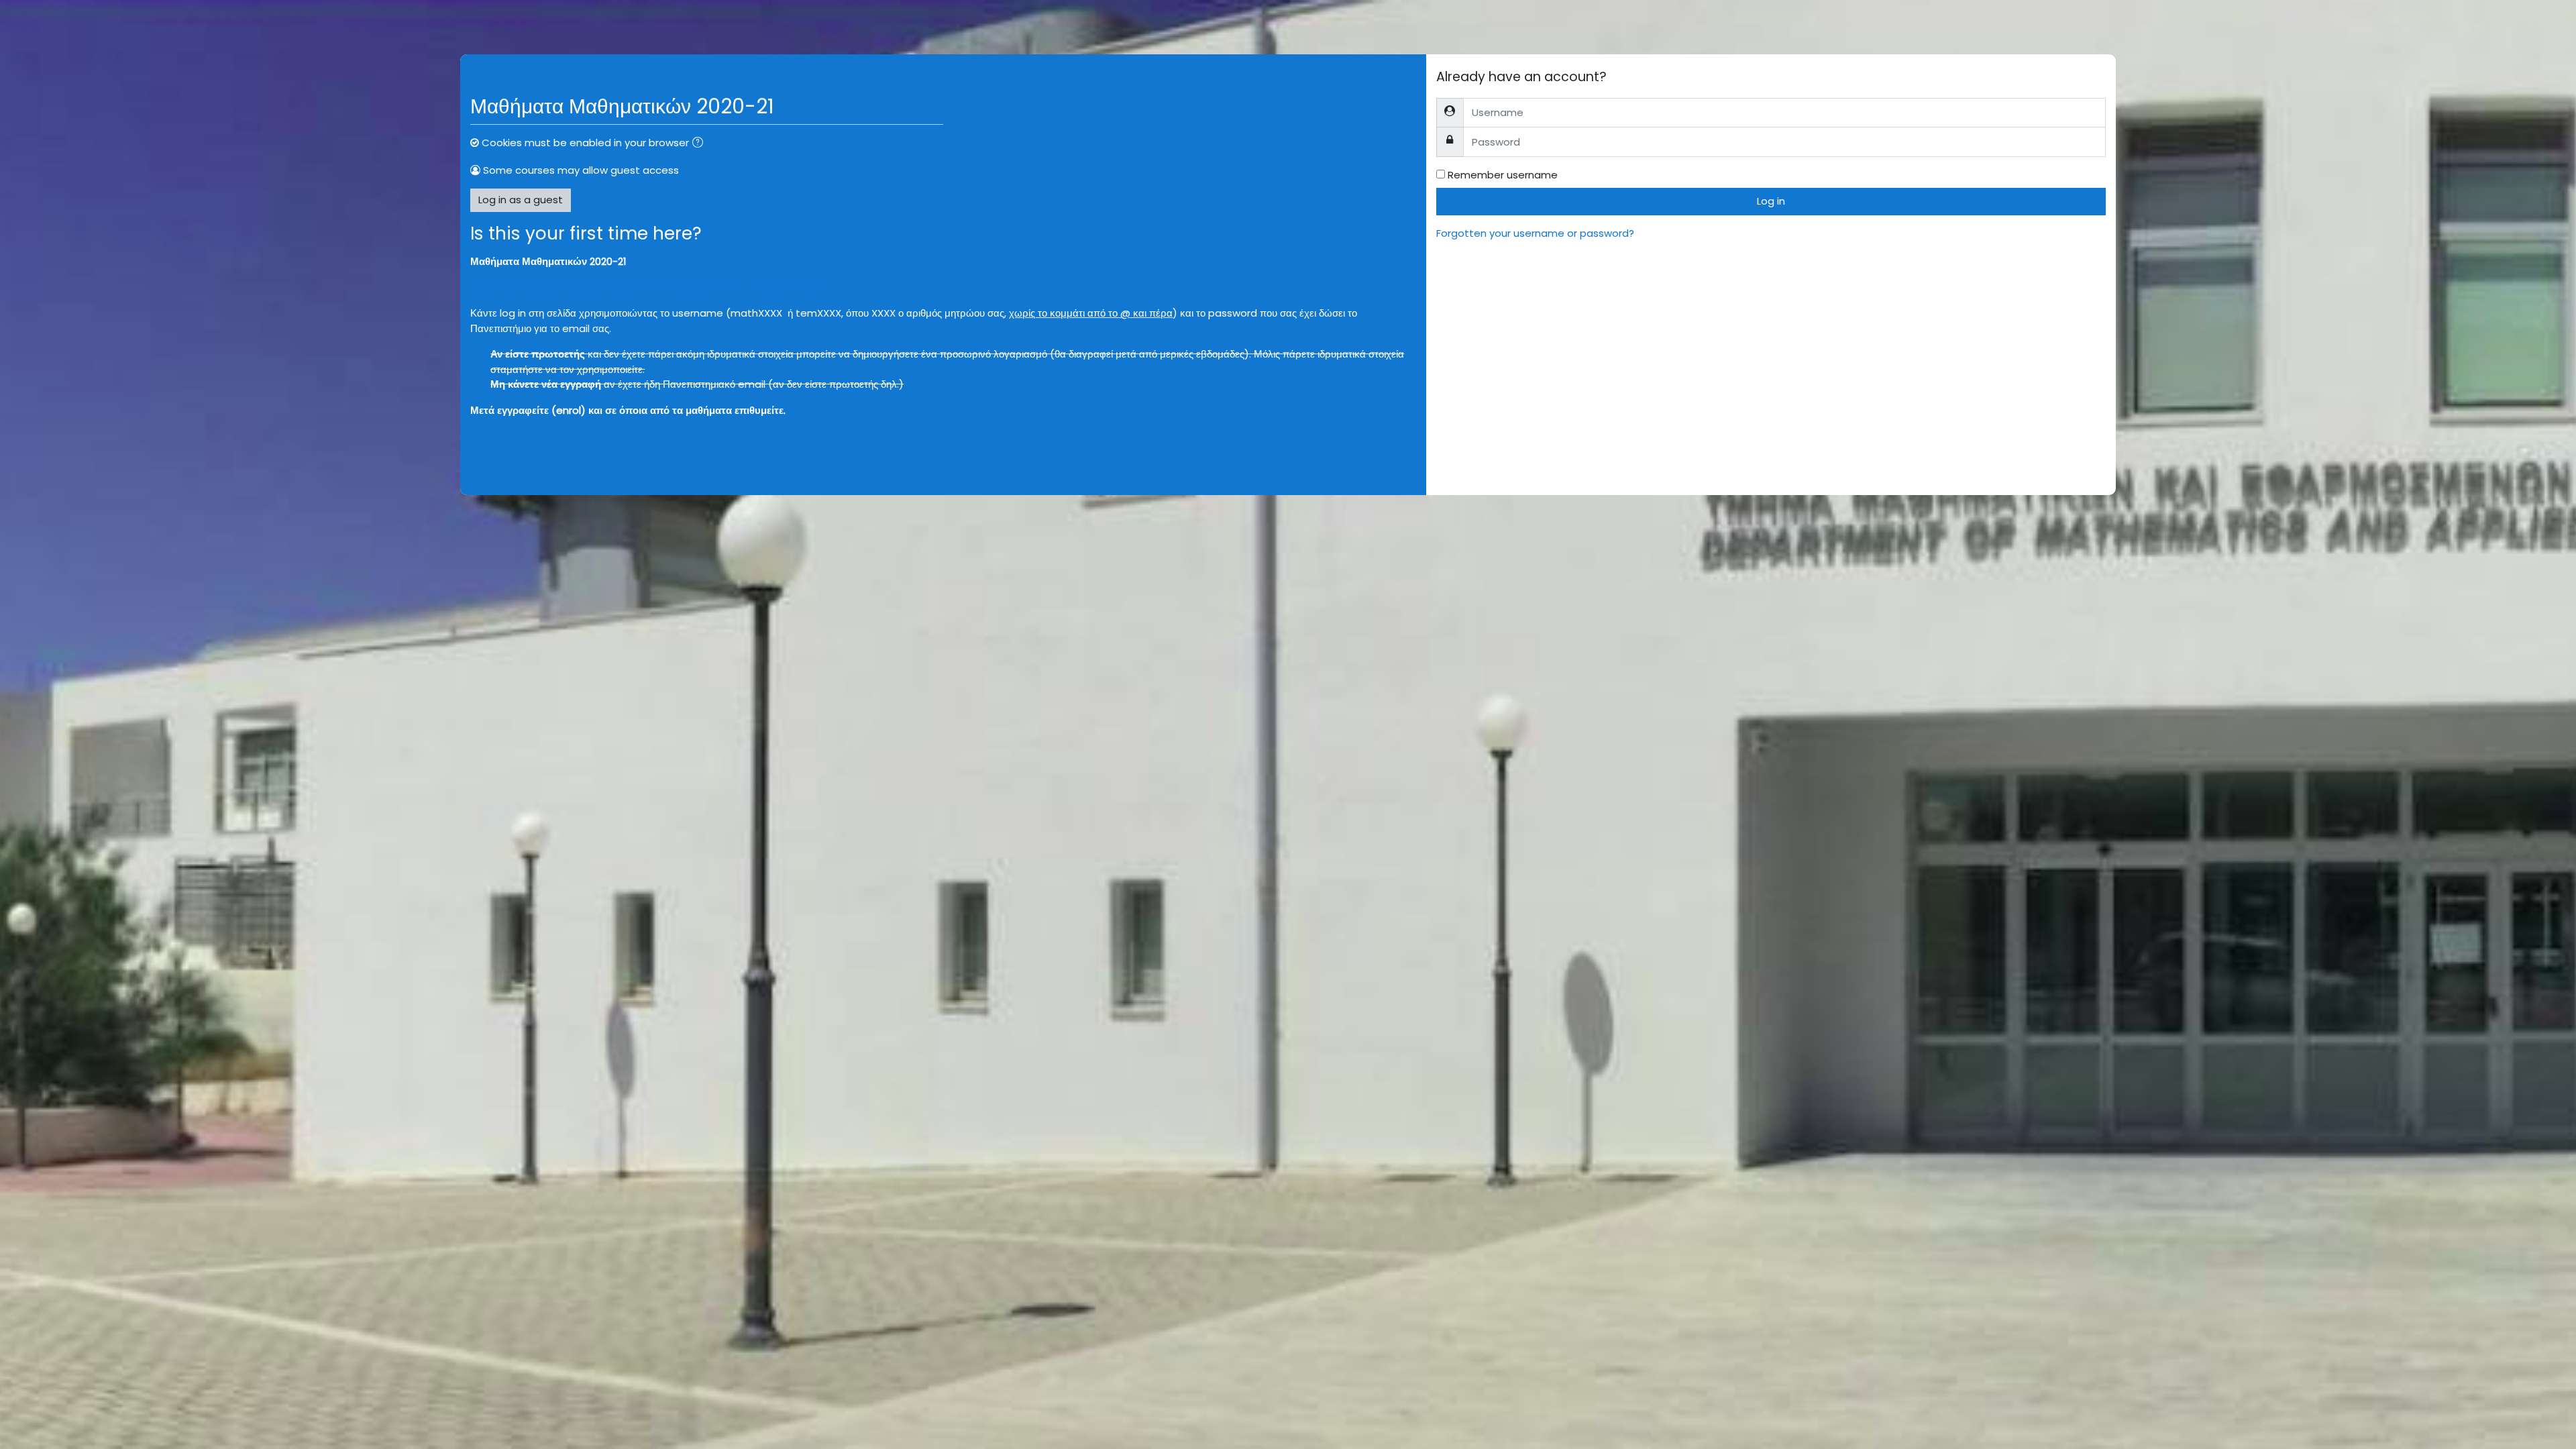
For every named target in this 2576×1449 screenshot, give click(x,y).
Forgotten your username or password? (1535, 233)
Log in (1771, 201)
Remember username (1503, 175)
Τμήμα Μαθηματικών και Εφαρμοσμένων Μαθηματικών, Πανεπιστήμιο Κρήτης (646, 287)
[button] (700, 144)
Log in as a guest (521, 200)
